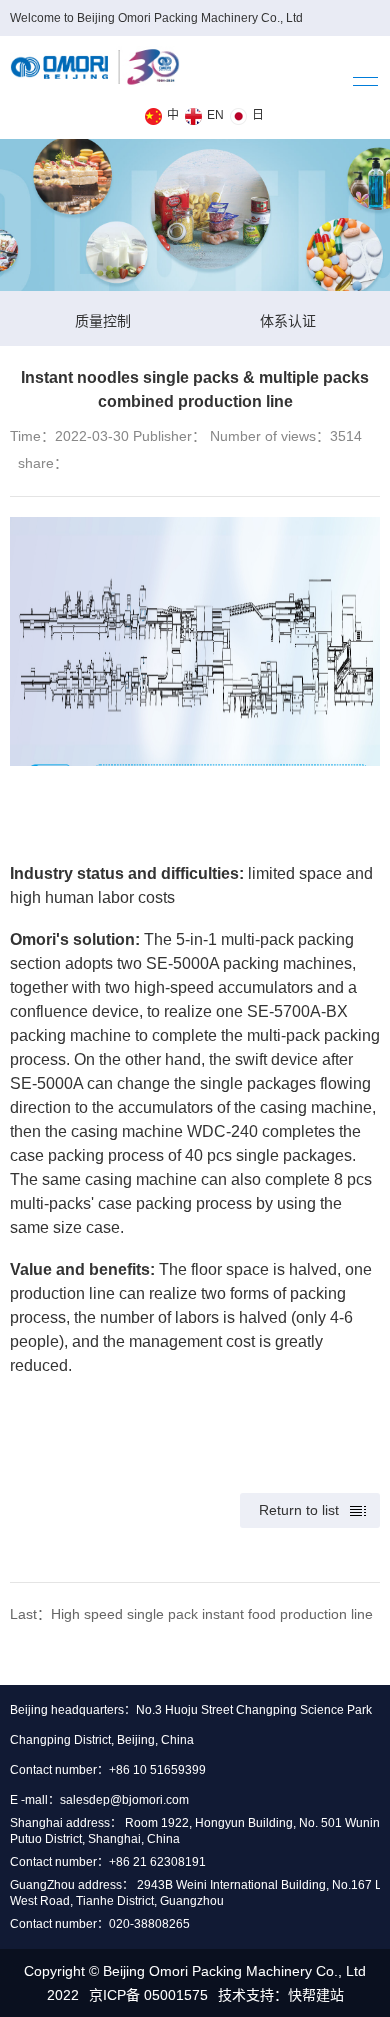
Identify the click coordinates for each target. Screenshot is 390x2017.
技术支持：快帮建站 (281, 1995)
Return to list (299, 1510)
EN (215, 115)
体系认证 (288, 321)
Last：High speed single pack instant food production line (191, 1614)
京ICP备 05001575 (148, 1995)
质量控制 (103, 321)
